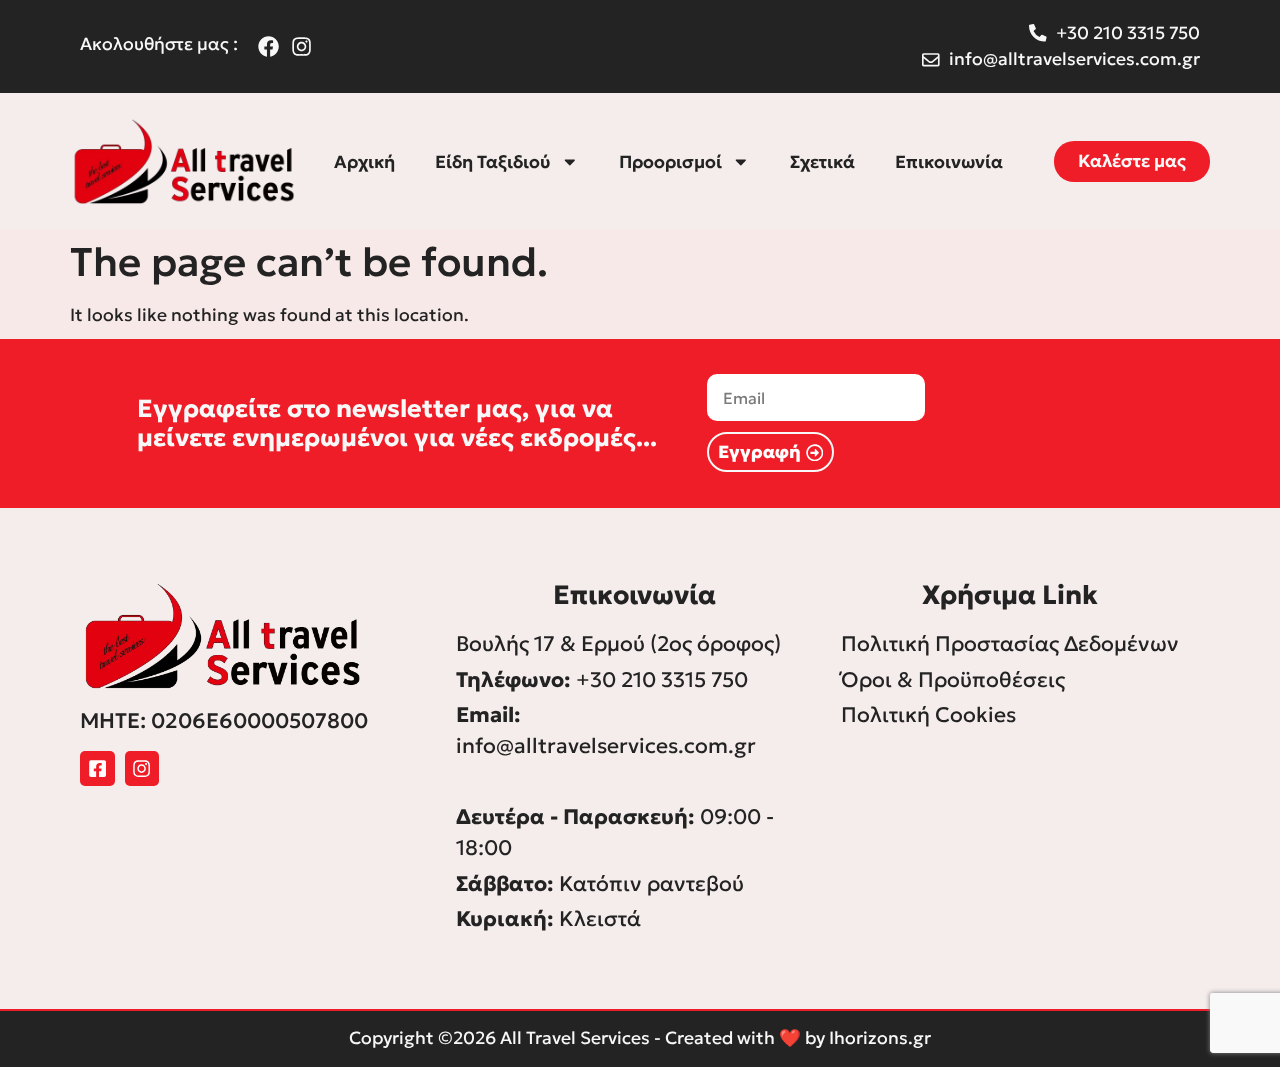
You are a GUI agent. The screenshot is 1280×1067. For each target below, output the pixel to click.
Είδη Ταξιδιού (493, 162)
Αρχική (364, 162)
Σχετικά (822, 162)
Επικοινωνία (949, 162)
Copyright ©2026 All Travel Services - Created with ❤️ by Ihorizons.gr (640, 1038)
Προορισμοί (670, 162)
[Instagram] (142, 768)
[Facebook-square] (97, 768)
